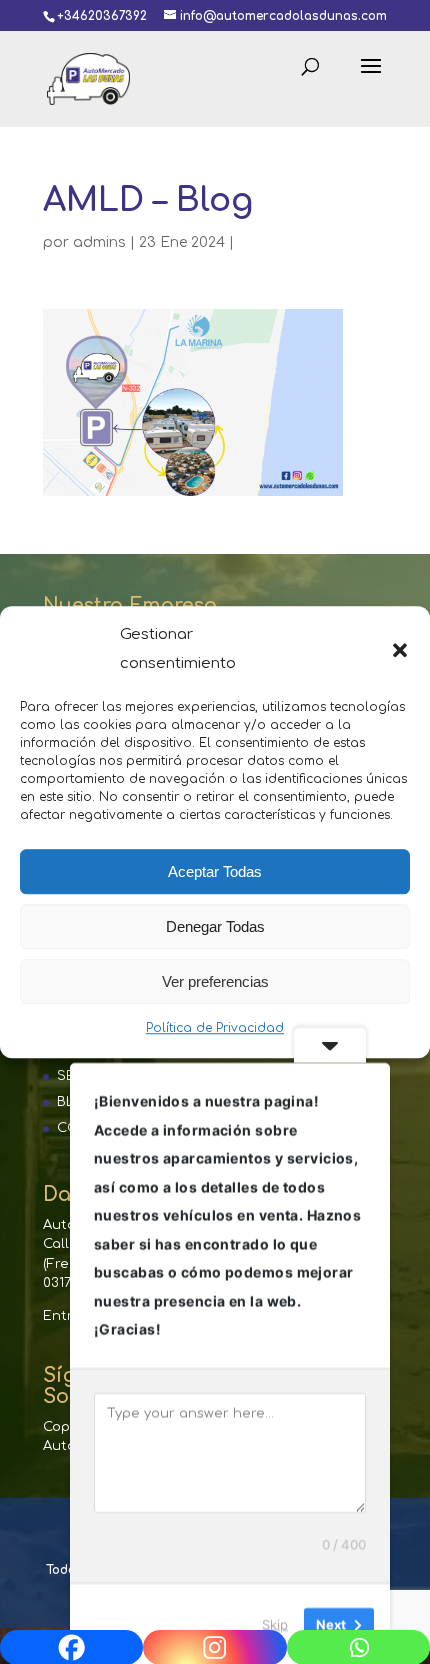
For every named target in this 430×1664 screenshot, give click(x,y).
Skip (275, 1623)
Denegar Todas (215, 926)
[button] (400, 650)
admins (99, 242)
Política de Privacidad (215, 1028)
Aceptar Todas (215, 871)
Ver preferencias (215, 981)
